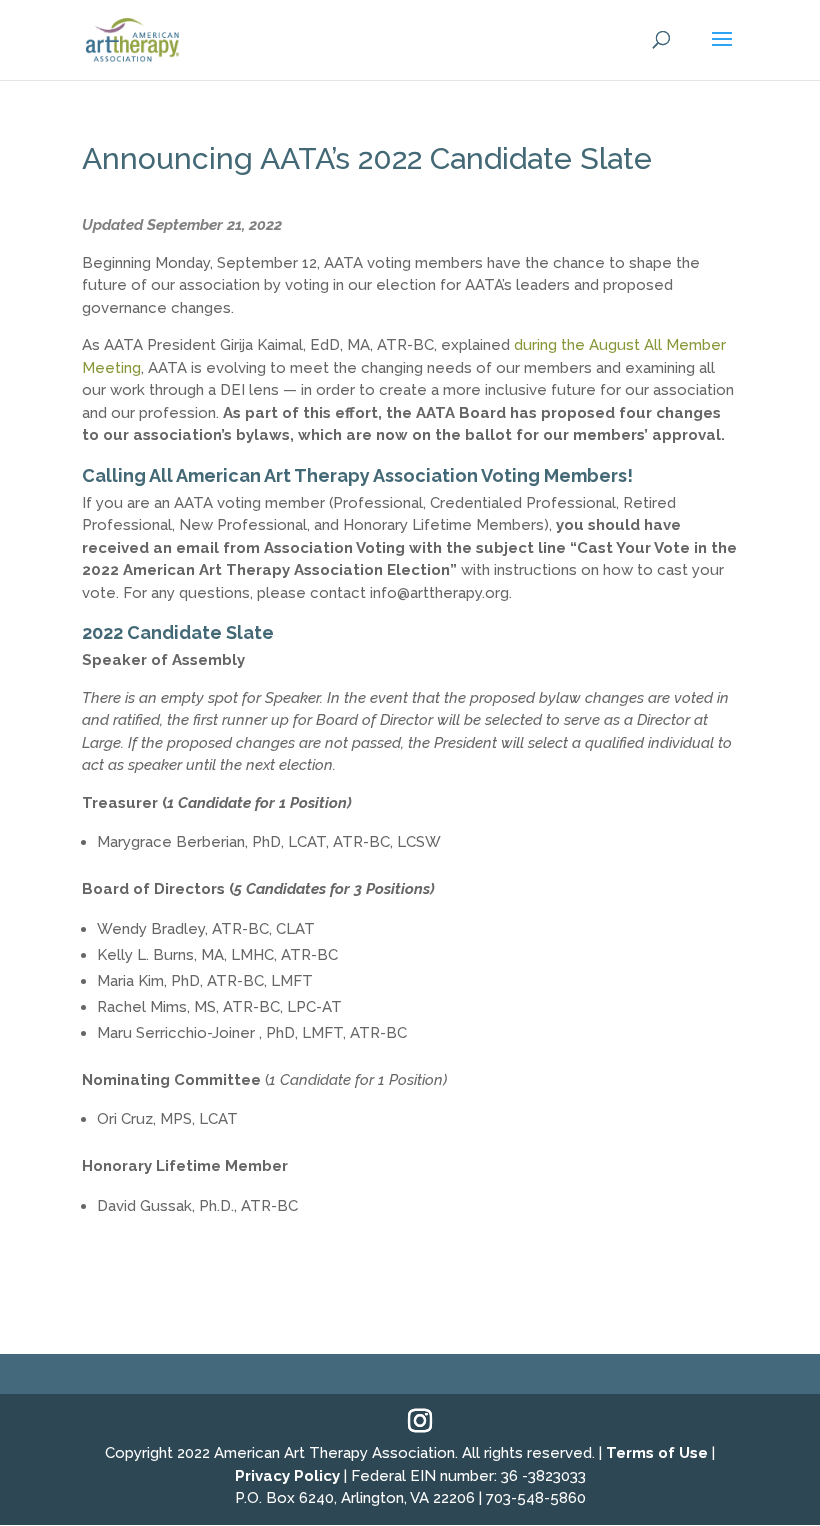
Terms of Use (657, 1453)
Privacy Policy (287, 1476)
